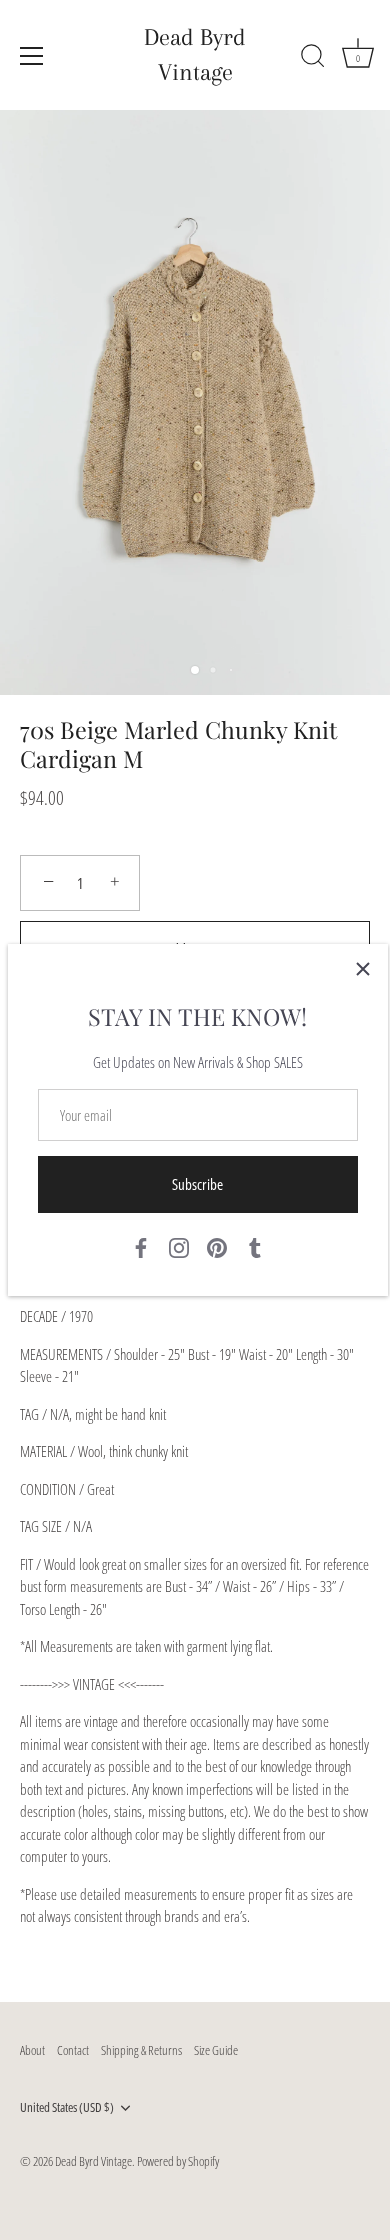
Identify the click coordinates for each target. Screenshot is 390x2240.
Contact (73, 2050)
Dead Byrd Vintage (195, 54)
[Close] (363, 969)
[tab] (195, 1616)
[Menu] (32, 56)
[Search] (313, 59)
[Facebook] (141, 1246)
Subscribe (197, 1184)
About (32, 2050)
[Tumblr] (255, 1246)
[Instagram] (179, 1246)
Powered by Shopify (178, 2161)
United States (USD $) (67, 2108)
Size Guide (216, 2050)
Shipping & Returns (141, 2050)
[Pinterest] (217, 1246)
